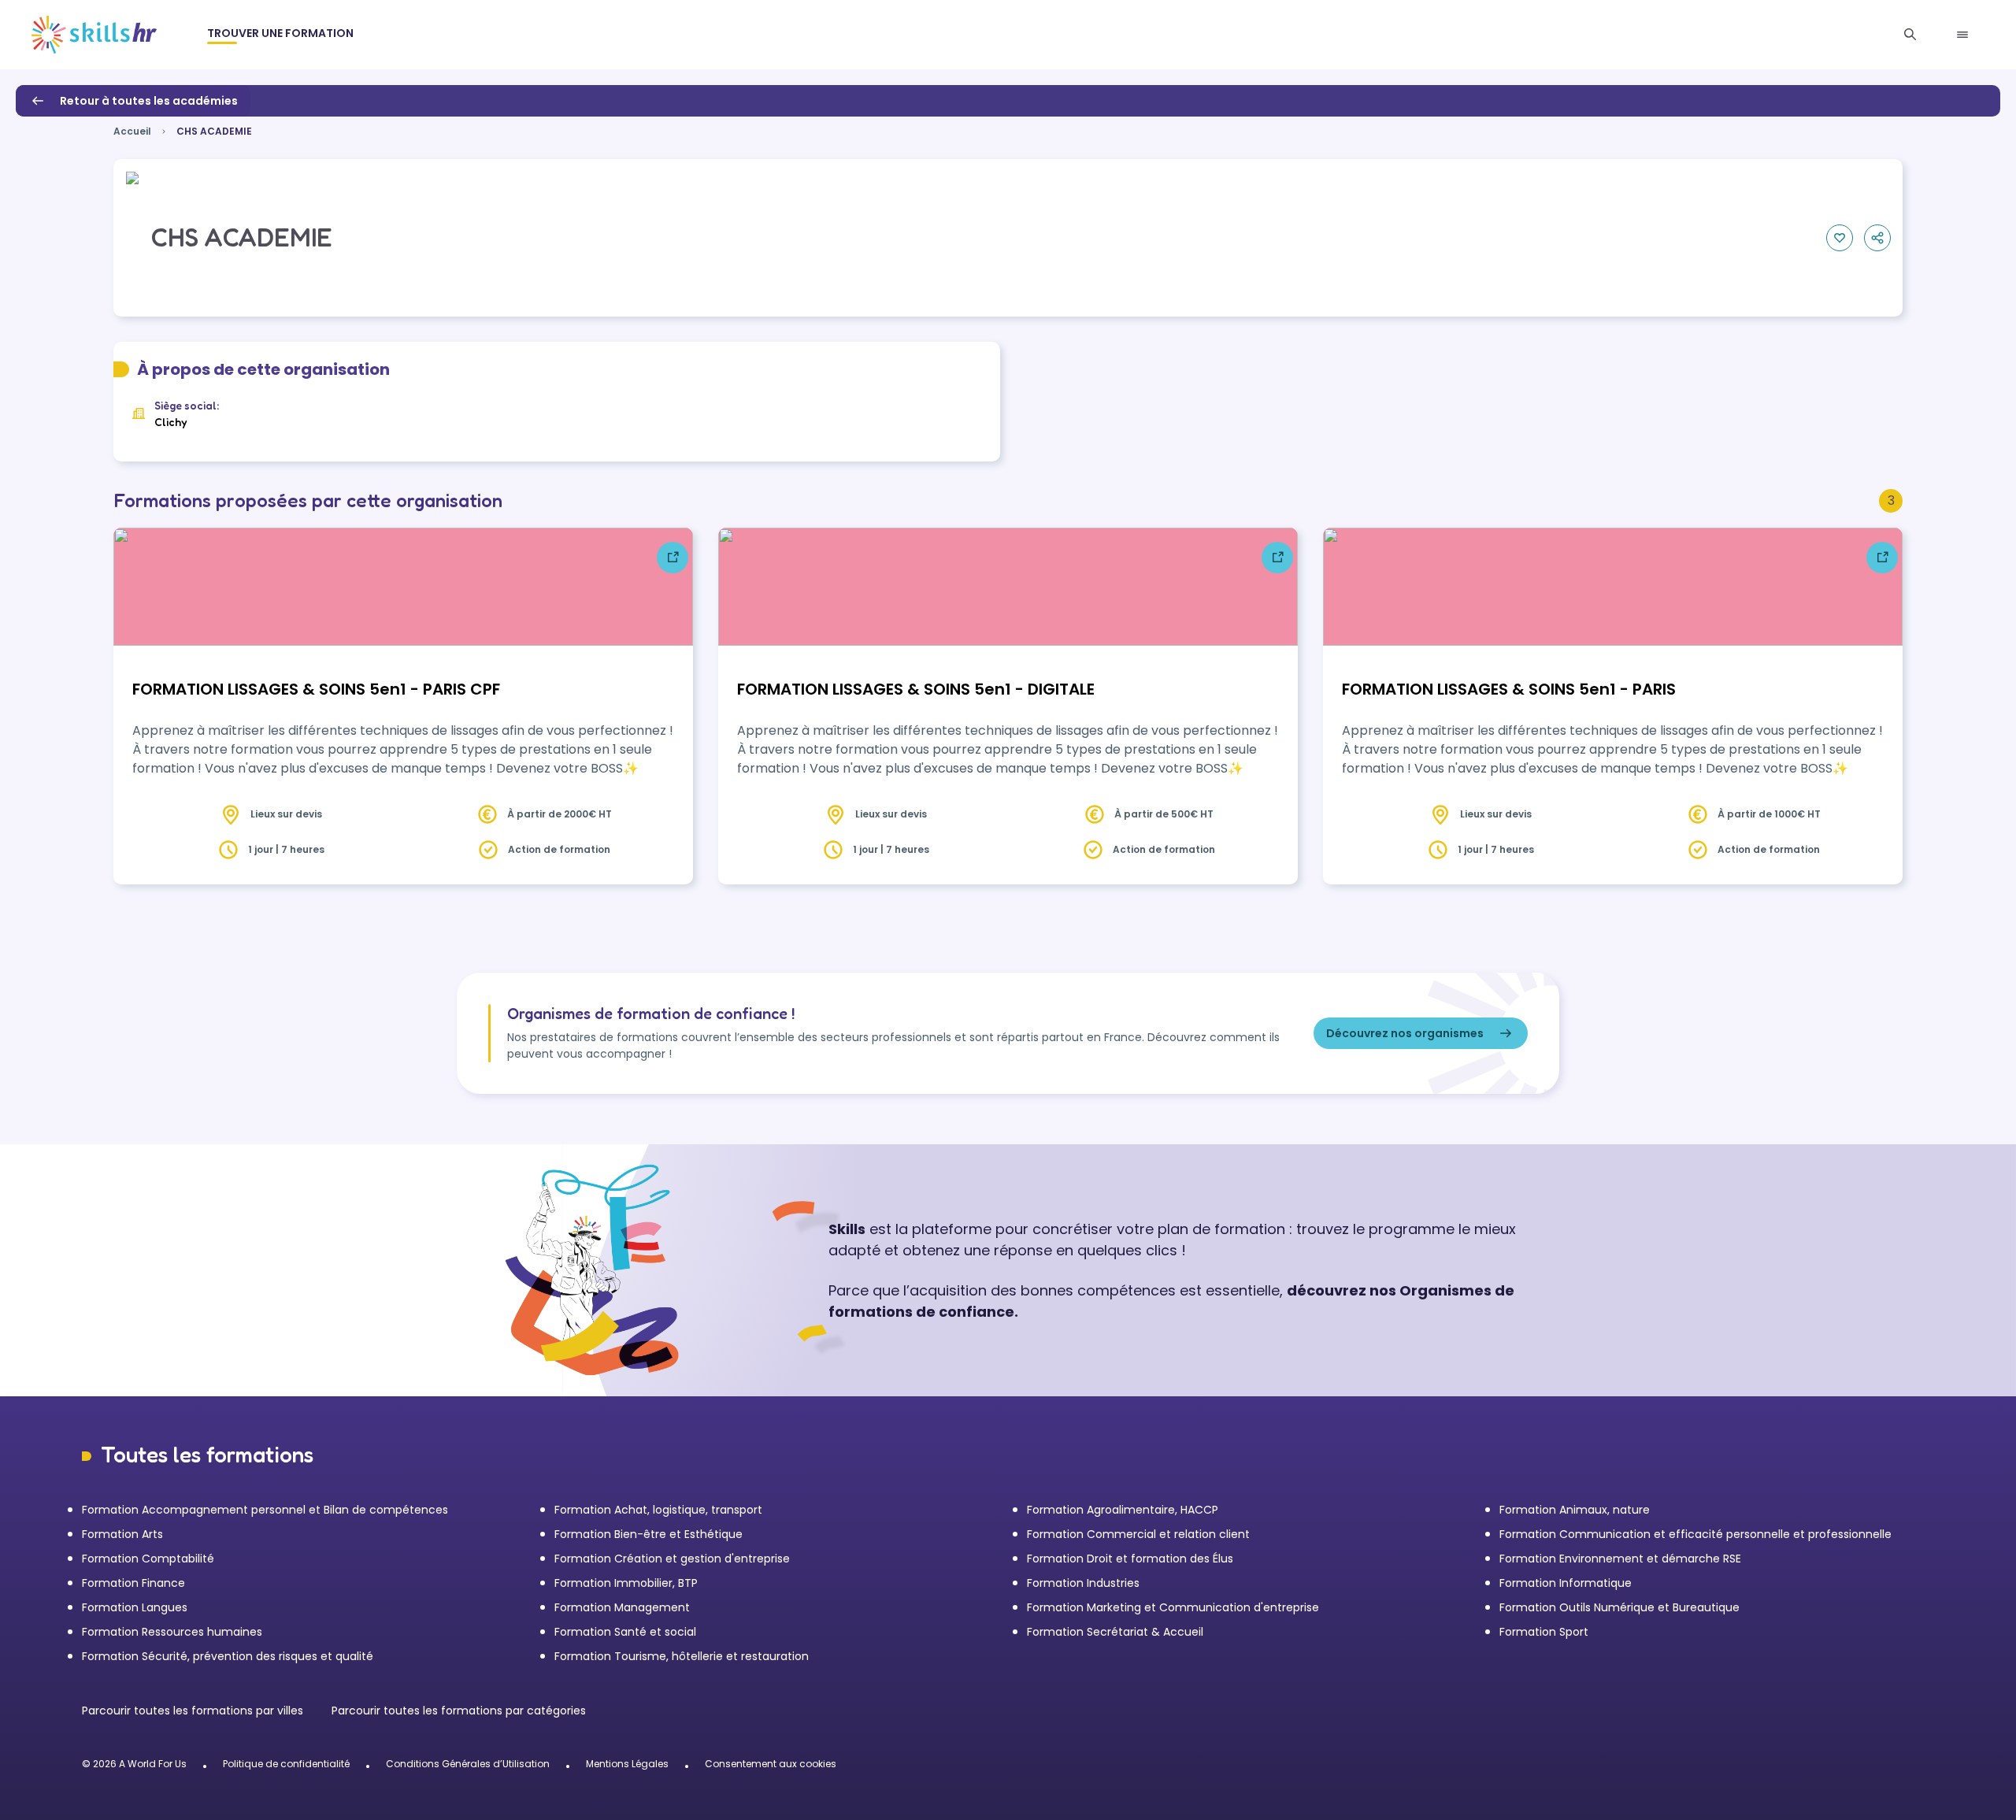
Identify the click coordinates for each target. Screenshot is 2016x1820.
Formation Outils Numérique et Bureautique (1619, 1607)
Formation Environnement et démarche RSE (1620, 1559)
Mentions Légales (627, 1764)
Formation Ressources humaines (172, 1632)
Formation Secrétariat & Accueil (1115, 1632)
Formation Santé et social (625, 1632)
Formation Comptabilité (148, 1559)
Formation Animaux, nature (1575, 1510)
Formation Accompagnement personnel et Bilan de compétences (265, 1510)
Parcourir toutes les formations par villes (194, 1711)
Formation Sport (1544, 1632)
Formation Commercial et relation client (1138, 1534)
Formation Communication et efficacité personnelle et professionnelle (1695, 1534)
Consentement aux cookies (771, 1764)
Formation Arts (122, 1534)
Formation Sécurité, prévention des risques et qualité (228, 1656)
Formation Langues (135, 1607)
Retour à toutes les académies (149, 101)
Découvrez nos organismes (1405, 1033)
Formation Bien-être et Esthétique (649, 1534)
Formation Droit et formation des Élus (1130, 1559)
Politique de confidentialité (286, 1764)
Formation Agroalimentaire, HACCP (1123, 1510)
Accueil (132, 131)
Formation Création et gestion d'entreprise (672, 1559)
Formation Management (622, 1607)
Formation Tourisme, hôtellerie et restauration (682, 1656)
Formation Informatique (1566, 1583)
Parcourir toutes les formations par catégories (459, 1711)
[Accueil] (94, 35)
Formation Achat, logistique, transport (658, 1510)
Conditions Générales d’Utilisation (468, 1764)
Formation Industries (1083, 1583)
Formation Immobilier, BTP (626, 1583)
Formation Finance (133, 1583)
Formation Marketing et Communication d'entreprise (1173, 1607)
